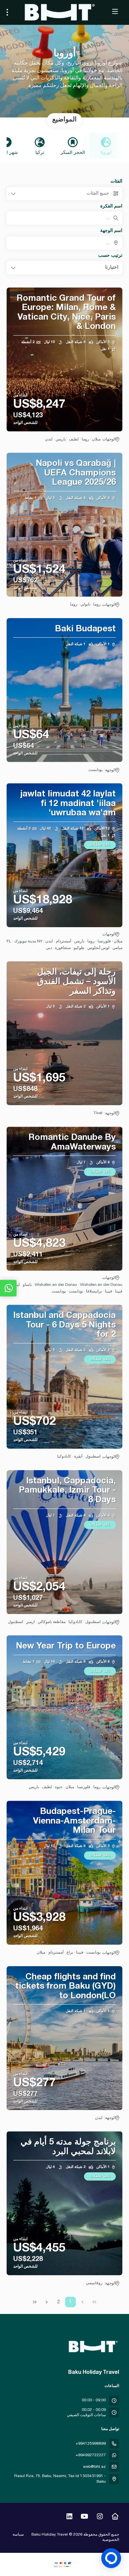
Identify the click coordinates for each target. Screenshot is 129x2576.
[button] (64, 268)
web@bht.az (94, 2467)
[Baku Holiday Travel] (94, 2347)
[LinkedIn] (69, 2517)
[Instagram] (100, 2517)
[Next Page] (47, 2302)
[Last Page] (35, 2302)
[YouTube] (85, 2517)
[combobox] (64, 243)
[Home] (115, 2517)
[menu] (7, 12)
